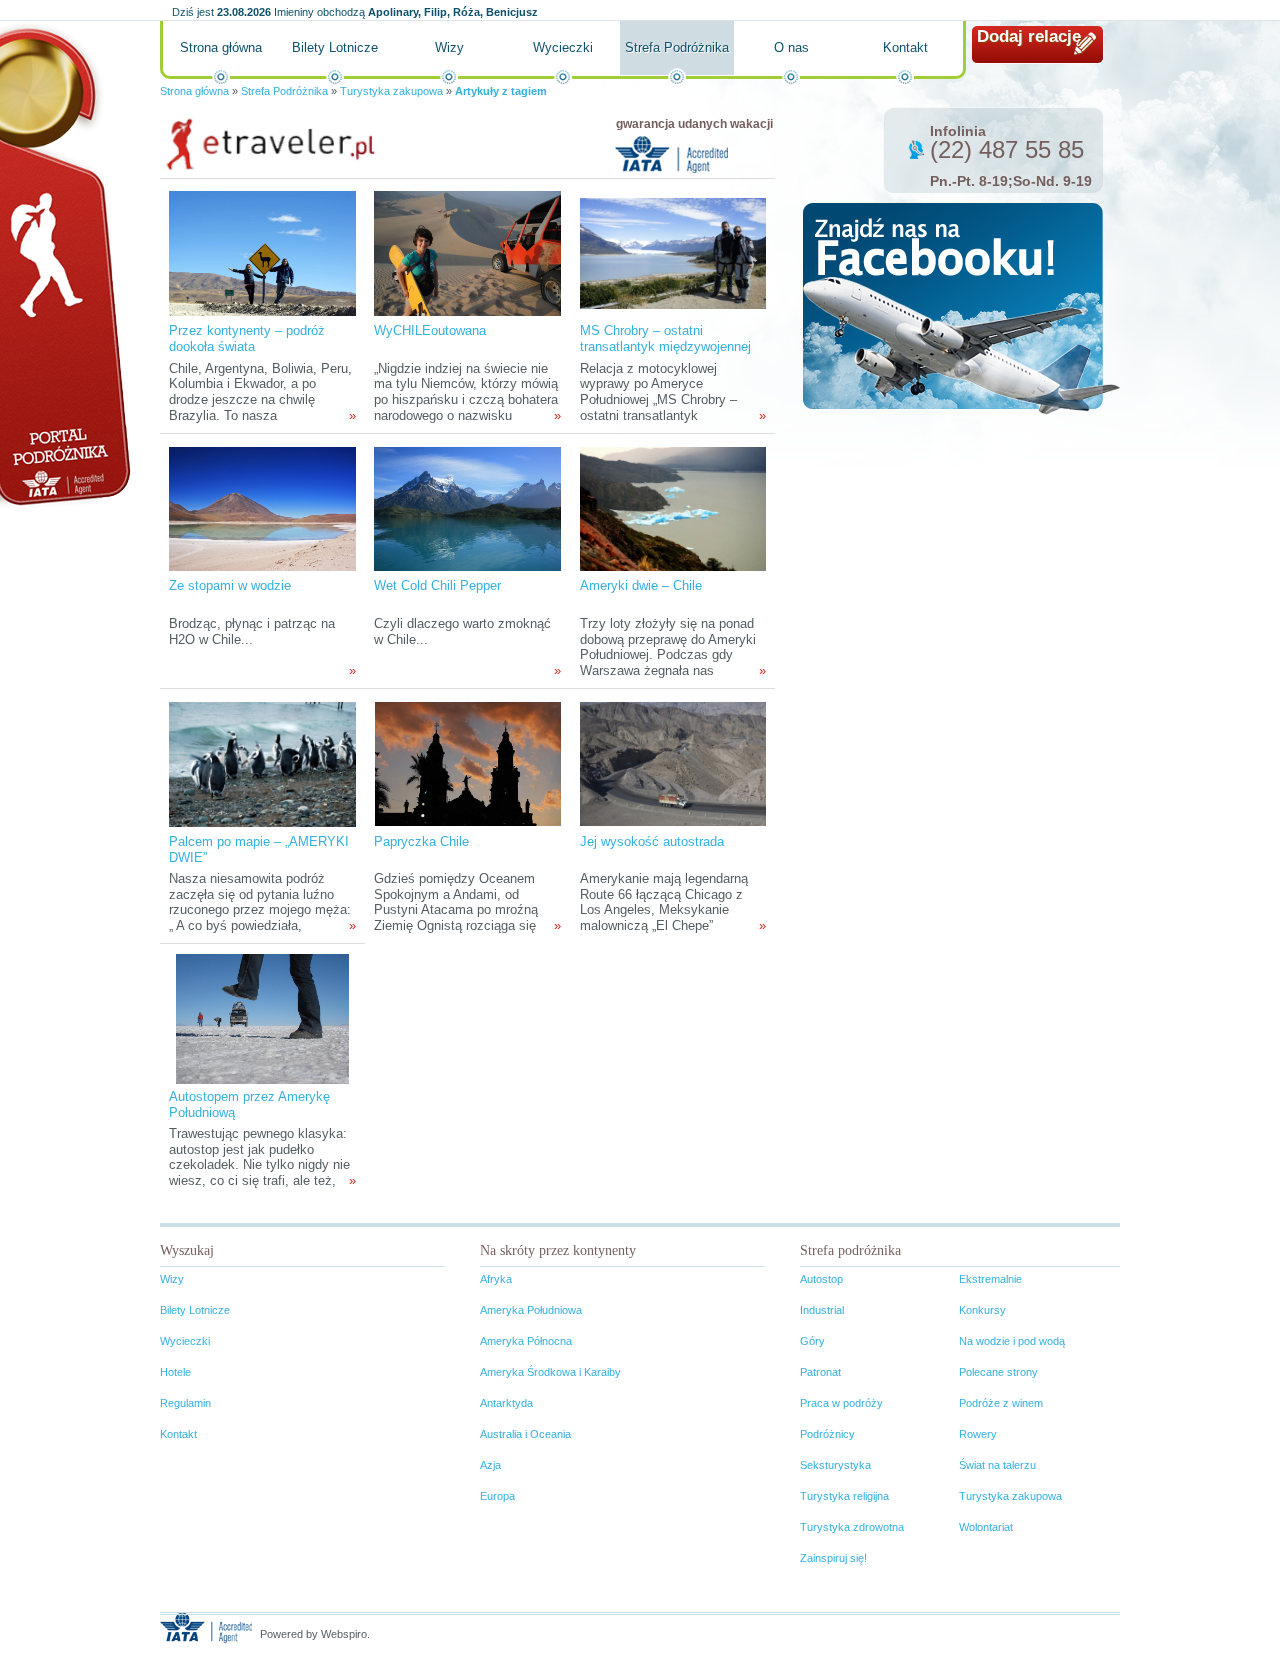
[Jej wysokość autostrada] (673, 763)
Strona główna (221, 47)
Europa (497, 1496)
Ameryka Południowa (531, 1310)
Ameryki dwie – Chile (641, 585)
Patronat (820, 1372)
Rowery (978, 1434)
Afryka (496, 1279)
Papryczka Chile (421, 841)
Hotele (175, 1372)
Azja (490, 1465)
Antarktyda (506, 1403)
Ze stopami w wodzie (230, 585)
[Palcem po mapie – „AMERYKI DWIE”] (262, 763)
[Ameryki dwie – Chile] (673, 507)
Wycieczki (563, 47)
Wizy (449, 47)
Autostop (821, 1279)
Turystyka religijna (844, 1496)
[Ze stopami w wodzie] (262, 507)
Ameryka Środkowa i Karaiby (550, 1372)
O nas (791, 47)
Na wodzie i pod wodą (1012, 1341)
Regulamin (185, 1403)
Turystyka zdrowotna (852, 1527)
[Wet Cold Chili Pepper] (467, 507)
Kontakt (905, 47)
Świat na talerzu (997, 1465)
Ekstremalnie (990, 1279)
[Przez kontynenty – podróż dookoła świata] (262, 252)
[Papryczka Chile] (468, 763)
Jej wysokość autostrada (652, 841)
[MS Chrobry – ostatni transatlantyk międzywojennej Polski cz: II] (673, 252)
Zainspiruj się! (833, 1558)
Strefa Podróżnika (677, 47)
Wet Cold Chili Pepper (437, 585)
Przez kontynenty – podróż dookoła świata (247, 338)
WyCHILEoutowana (430, 330)
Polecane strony (998, 1372)
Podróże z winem (1001, 1403)
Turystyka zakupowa (391, 91)
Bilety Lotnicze (335, 47)
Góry (812, 1341)
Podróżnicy (827, 1434)
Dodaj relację (1029, 36)
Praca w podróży (841, 1403)
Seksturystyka (835, 1465)
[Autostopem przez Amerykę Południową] (262, 1018)
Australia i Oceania (525, 1434)
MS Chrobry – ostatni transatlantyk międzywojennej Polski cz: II (665, 346)
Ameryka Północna (526, 1341)
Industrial (822, 1310)
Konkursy (982, 1310)
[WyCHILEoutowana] (467, 252)
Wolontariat (986, 1527)
